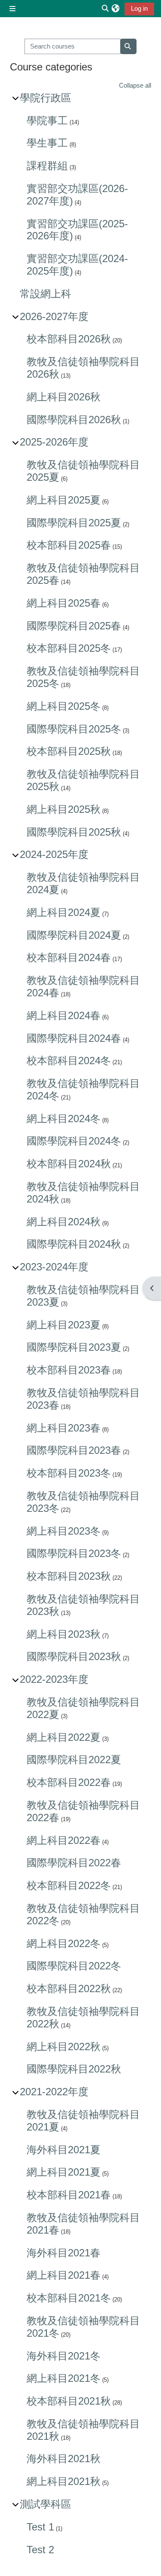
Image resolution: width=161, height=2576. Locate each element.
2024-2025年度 (54, 854)
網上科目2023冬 (64, 1531)
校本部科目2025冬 (69, 648)
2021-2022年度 (54, 2092)
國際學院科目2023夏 (74, 1347)
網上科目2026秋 (64, 397)
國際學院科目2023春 (74, 1450)
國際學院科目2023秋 (74, 1656)
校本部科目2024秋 (69, 1164)
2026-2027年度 (54, 316)
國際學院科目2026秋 (74, 420)
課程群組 (47, 166)
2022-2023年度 (54, 1679)
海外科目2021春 (64, 2253)
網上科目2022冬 (64, 1943)
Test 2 (40, 2550)
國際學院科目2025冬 (74, 729)
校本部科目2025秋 (69, 751)
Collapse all (135, 85)
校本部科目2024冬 (69, 1061)
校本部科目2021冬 (69, 2298)
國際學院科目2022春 (74, 1863)
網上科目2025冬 (64, 706)
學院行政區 (46, 98)
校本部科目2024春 (69, 957)
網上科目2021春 (64, 2275)
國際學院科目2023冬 (74, 1553)
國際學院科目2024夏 (74, 935)
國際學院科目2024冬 (74, 1141)
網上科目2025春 (64, 603)
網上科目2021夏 (64, 2172)
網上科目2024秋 (64, 1222)
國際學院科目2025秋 (74, 832)
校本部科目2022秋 (69, 1988)
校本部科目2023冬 (69, 1473)
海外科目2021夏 (64, 2150)
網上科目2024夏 (64, 912)
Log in (139, 9)
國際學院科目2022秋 (74, 2069)
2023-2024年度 (54, 1267)
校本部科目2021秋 (69, 2401)
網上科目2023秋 (64, 1634)
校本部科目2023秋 (69, 1576)
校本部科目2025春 (69, 545)
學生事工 (47, 143)
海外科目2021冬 (64, 2356)
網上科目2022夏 (64, 1737)
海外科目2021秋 (64, 2458)
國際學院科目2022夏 (74, 1760)
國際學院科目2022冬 (74, 1966)
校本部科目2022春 (69, 1782)
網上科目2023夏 (64, 1325)
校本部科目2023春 (69, 1370)
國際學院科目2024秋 (74, 1244)
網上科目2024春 (64, 1015)
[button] (115, 9)
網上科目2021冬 (64, 2378)
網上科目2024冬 (64, 1119)
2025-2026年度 (54, 442)
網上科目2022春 (64, 1840)
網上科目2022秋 (64, 2046)
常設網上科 (46, 294)
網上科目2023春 (64, 1428)
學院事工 (47, 121)
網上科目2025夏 (64, 500)
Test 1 (40, 2527)
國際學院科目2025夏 (74, 523)
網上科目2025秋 (64, 809)
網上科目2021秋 (64, 2481)
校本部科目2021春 (69, 2195)
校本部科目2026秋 (69, 339)
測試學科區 (46, 2504)
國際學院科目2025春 (74, 626)
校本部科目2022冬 (69, 1885)
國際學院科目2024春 (74, 1038)
